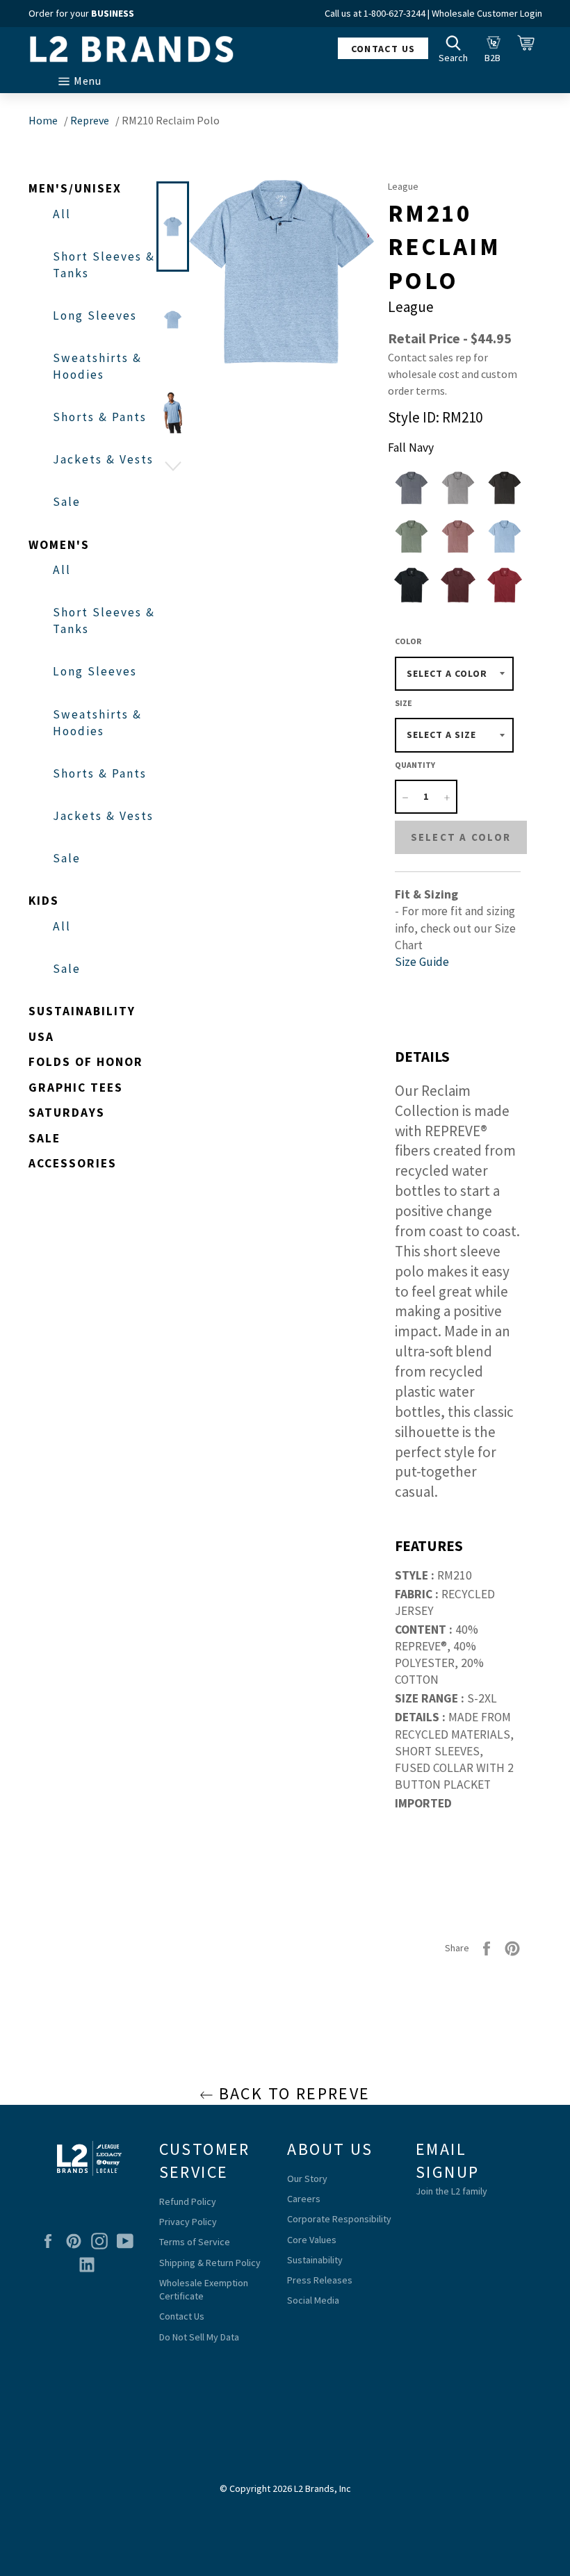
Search (457, 48)
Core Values (312, 2240)
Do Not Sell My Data (199, 2337)
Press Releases (320, 2280)
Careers (304, 2199)
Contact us (383, 49)
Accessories (73, 1163)
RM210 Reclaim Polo (171, 120)
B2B (496, 48)
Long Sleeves (95, 315)
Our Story (307, 2179)
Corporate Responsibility (339, 2219)
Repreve (90, 120)
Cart (530, 48)
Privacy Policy (188, 2222)
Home (43, 120)
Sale (67, 502)
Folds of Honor (86, 1062)
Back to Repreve (292, 2093)
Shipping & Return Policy (210, 2263)
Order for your (81, 13)
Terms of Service (195, 2242)
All (62, 214)
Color (408, 641)
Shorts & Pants (100, 417)
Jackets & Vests (103, 459)
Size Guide (422, 962)
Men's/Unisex (75, 188)
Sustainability (82, 1011)
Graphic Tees (76, 1088)
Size (404, 703)
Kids (44, 901)
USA (41, 1037)
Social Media (313, 2300)
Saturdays (67, 1113)
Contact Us (182, 2316)
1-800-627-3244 (394, 13)
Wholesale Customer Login (487, 13)
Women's (59, 545)
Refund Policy (188, 2201)
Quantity (415, 765)
